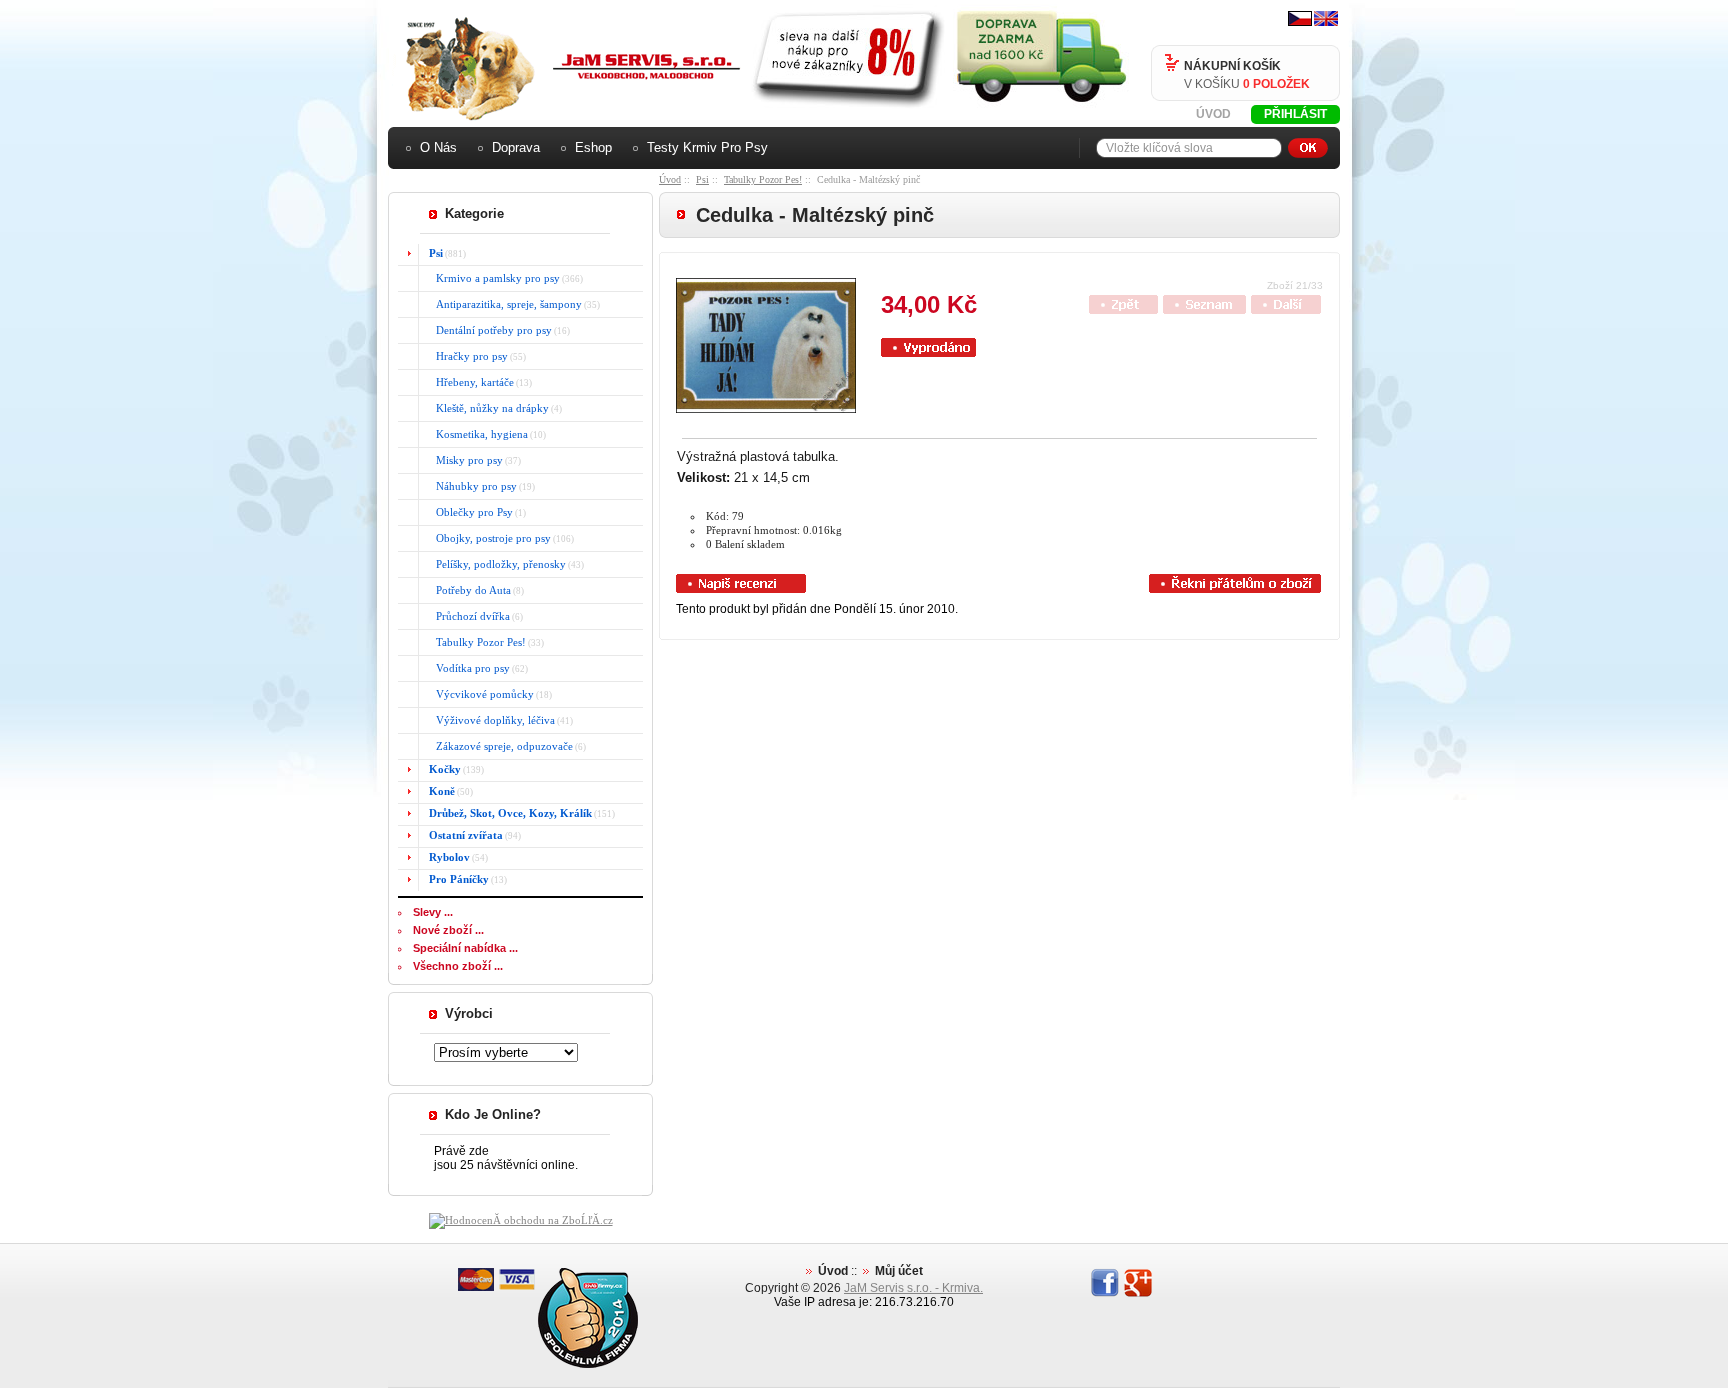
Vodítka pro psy (467, 668)
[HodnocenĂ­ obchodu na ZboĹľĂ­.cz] (521, 1220)
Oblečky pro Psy (468, 512)
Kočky (445, 769)
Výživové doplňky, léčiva (489, 720)
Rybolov (449, 857)
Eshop (593, 147)
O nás (438, 147)
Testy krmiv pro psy (707, 147)
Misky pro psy (463, 460)
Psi (702, 179)
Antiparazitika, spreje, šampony (503, 304)
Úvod (1213, 114)
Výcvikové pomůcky (479, 694)
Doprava (516, 147)
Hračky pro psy (466, 356)
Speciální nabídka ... (465, 948)
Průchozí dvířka (467, 616)
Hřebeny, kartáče (469, 382)
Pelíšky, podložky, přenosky (495, 564)
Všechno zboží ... (458, 966)
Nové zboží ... (448, 930)
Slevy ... (433, 912)
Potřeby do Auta (467, 590)
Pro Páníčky (459, 879)
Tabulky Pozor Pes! (763, 179)
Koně (442, 791)
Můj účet (899, 1271)
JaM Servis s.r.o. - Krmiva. (913, 1288)
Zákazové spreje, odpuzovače (498, 746)
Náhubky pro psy (470, 486)
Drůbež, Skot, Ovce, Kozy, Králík (510, 813)
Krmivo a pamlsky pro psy (492, 278)
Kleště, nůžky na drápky (486, 408)
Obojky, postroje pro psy (487, 538)
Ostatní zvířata (466, 835)
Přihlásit (1295, 114)
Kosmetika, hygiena (476, 434)
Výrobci (469, 1013)
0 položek (1276, 84)
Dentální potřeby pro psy (488, 330)
